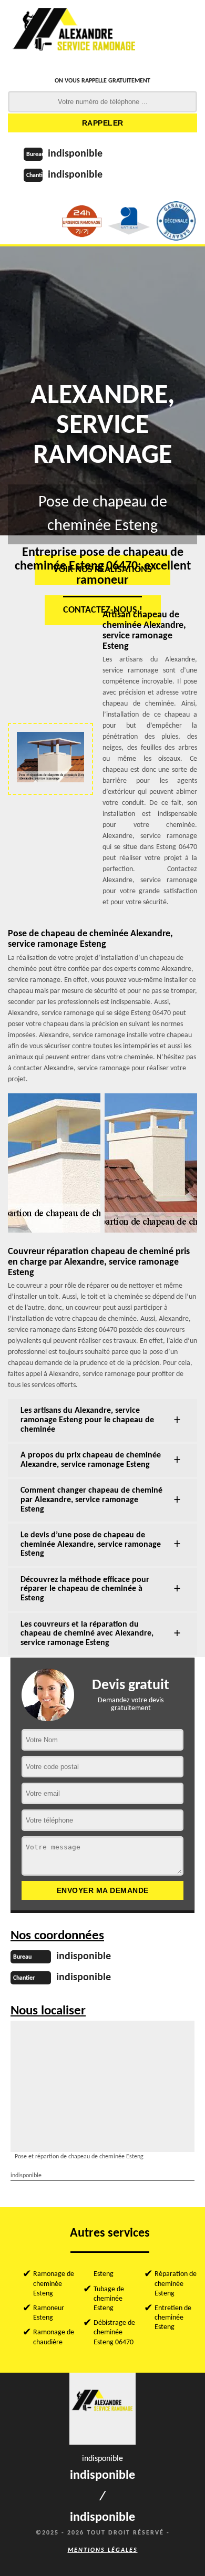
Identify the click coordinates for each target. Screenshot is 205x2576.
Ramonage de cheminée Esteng (54, 2284)
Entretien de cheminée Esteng (173, 2318)
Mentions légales (103, 2550)
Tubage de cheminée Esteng (109, 2299)
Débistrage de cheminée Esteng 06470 (114, 2332)
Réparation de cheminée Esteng (176, 2284)
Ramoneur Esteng (49, 2313)
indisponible (75, 154)
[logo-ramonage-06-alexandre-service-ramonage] (75, 34)
